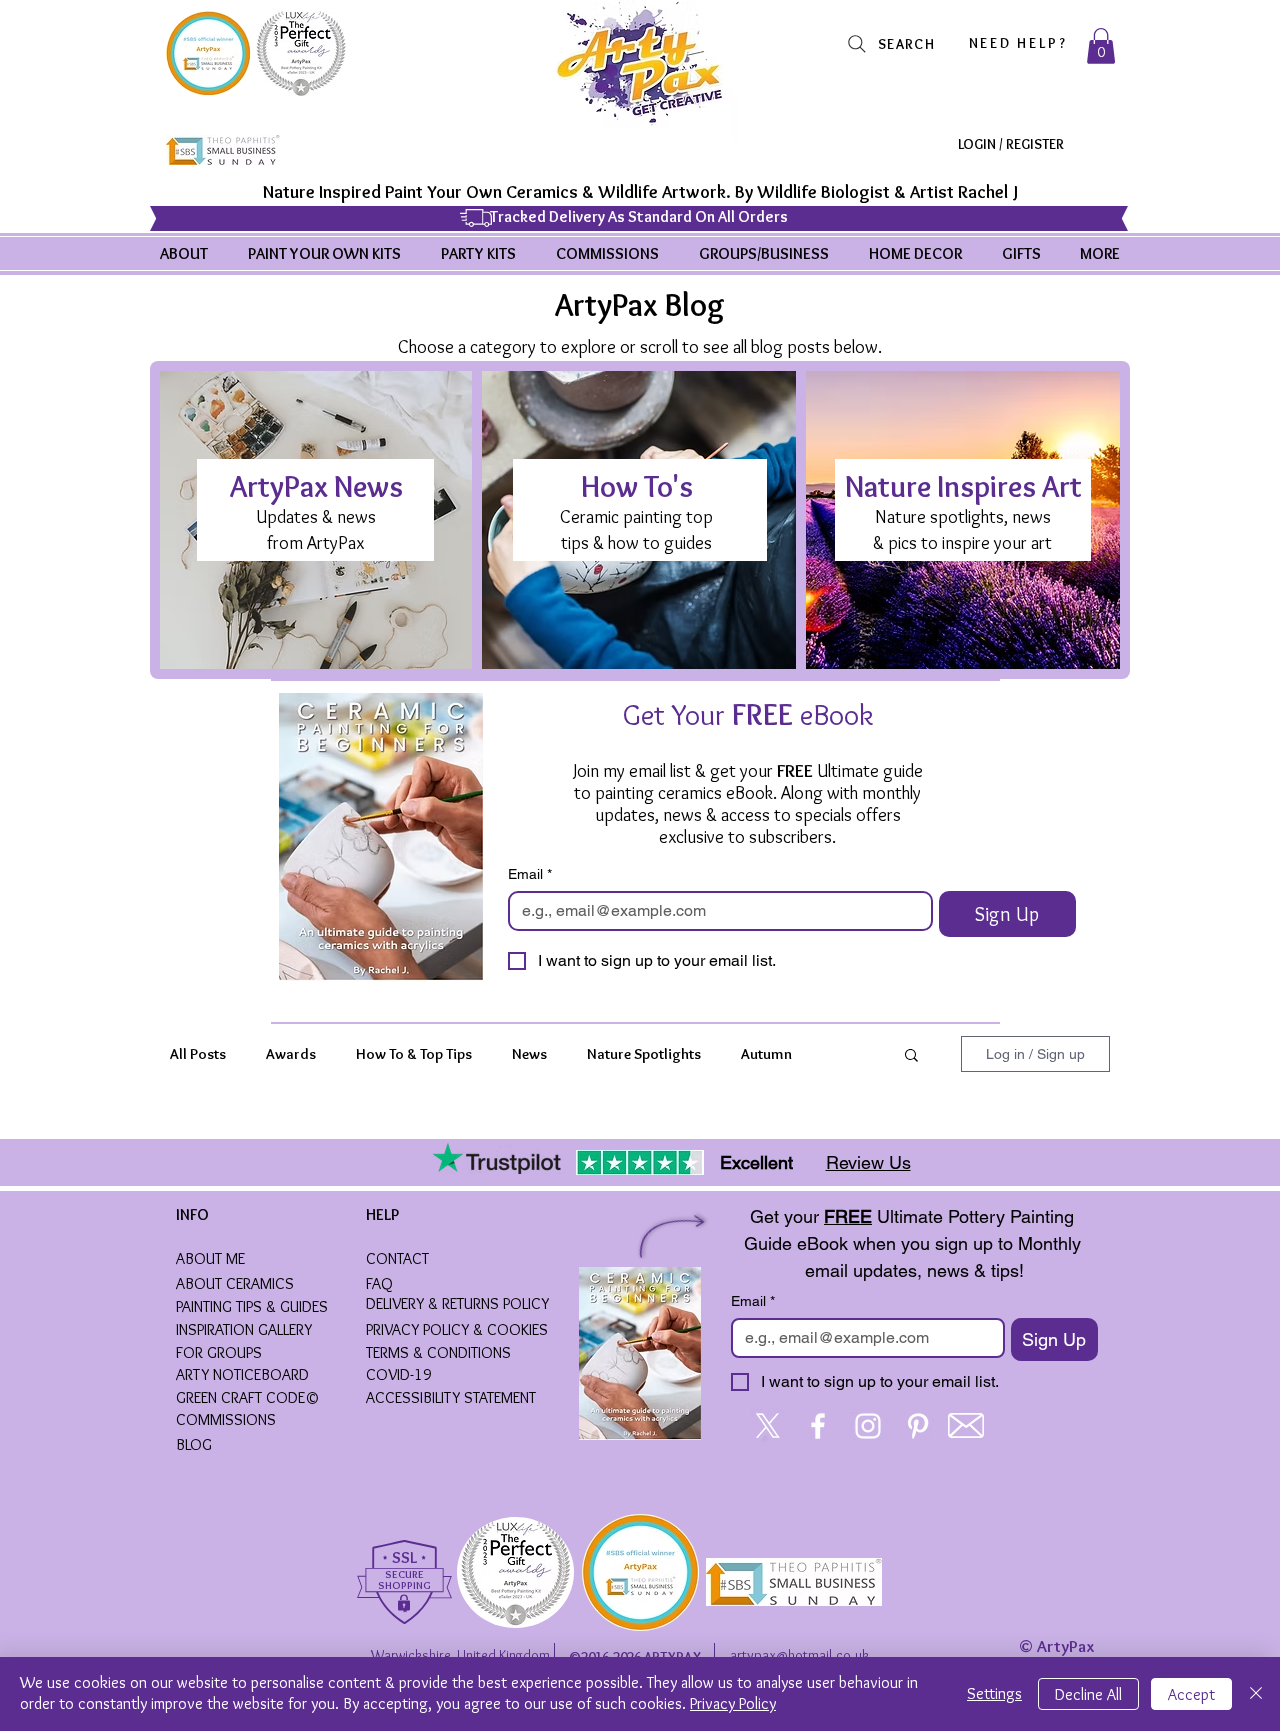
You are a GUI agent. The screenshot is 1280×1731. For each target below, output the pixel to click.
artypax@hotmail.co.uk (799, 1655)
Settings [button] (994, 1693)
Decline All (1088, 1694)
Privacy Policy (733, 1703)
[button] (911, 1056)
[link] (1101, 46)
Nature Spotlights (644, 1054)
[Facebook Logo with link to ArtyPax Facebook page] (818, 1426)
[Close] (1256, 1694)
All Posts (198, 1054)
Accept (1191, 1694)
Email (530, 874)
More (758, 1054)
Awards (291, 1054)
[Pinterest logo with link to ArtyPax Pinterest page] (918, 1426)
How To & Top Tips (414, 1054)
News (529, 1054)
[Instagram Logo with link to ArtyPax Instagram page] (868, 1426)
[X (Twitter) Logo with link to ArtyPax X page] (768, 1426)
